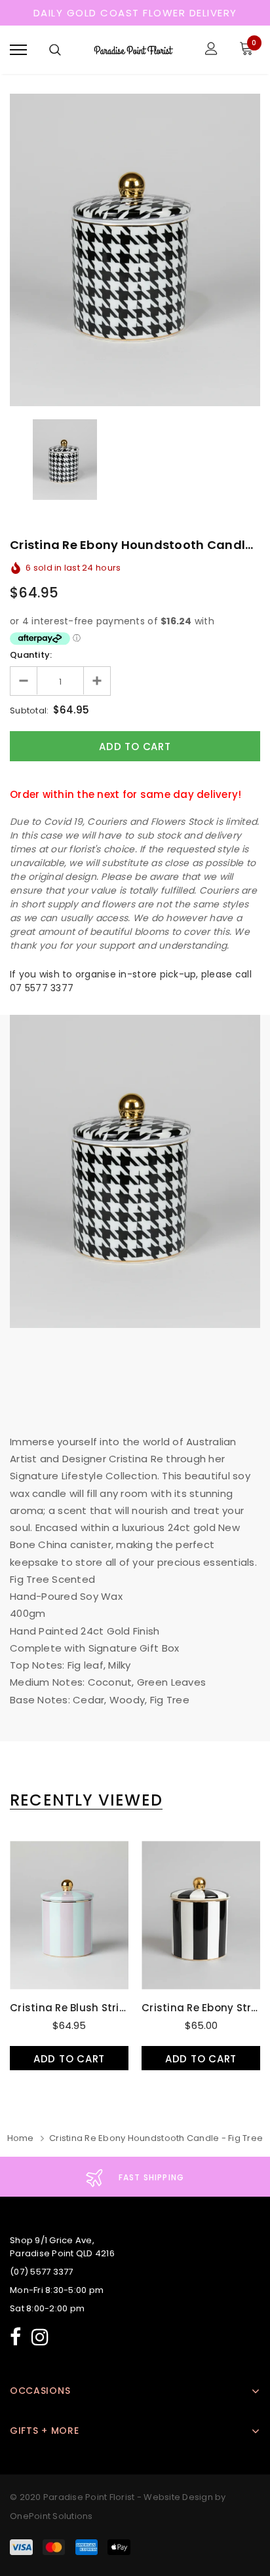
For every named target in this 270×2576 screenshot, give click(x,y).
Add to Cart (69, 2059)
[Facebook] (15, 2335)
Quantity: (31, 655)
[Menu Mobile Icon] (18, 50)
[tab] (86, 1800)
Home (21, 2138)
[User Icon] (211, 50)
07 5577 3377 (42, 988)
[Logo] (133, 50)
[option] (135, 250)
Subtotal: (29, 710)
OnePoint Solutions (51, 2516)
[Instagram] (40, 2335)
